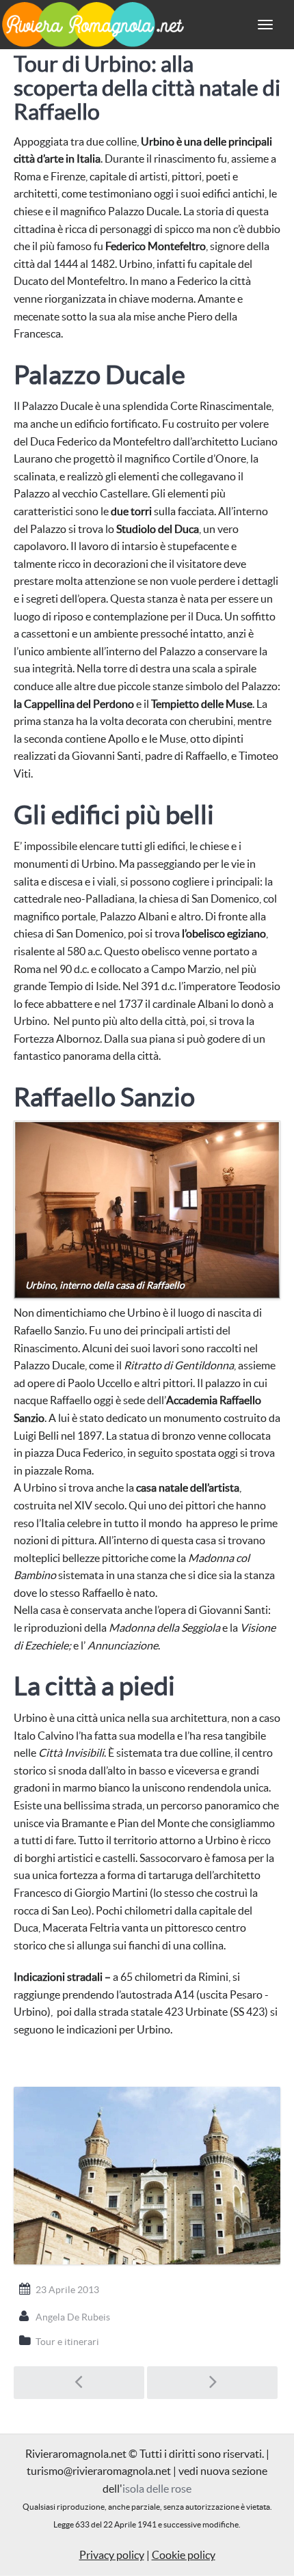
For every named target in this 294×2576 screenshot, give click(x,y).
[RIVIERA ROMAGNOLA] (93, 25)
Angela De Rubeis (73, 2317)
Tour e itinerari (67, 2342)
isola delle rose (157, 2489)
